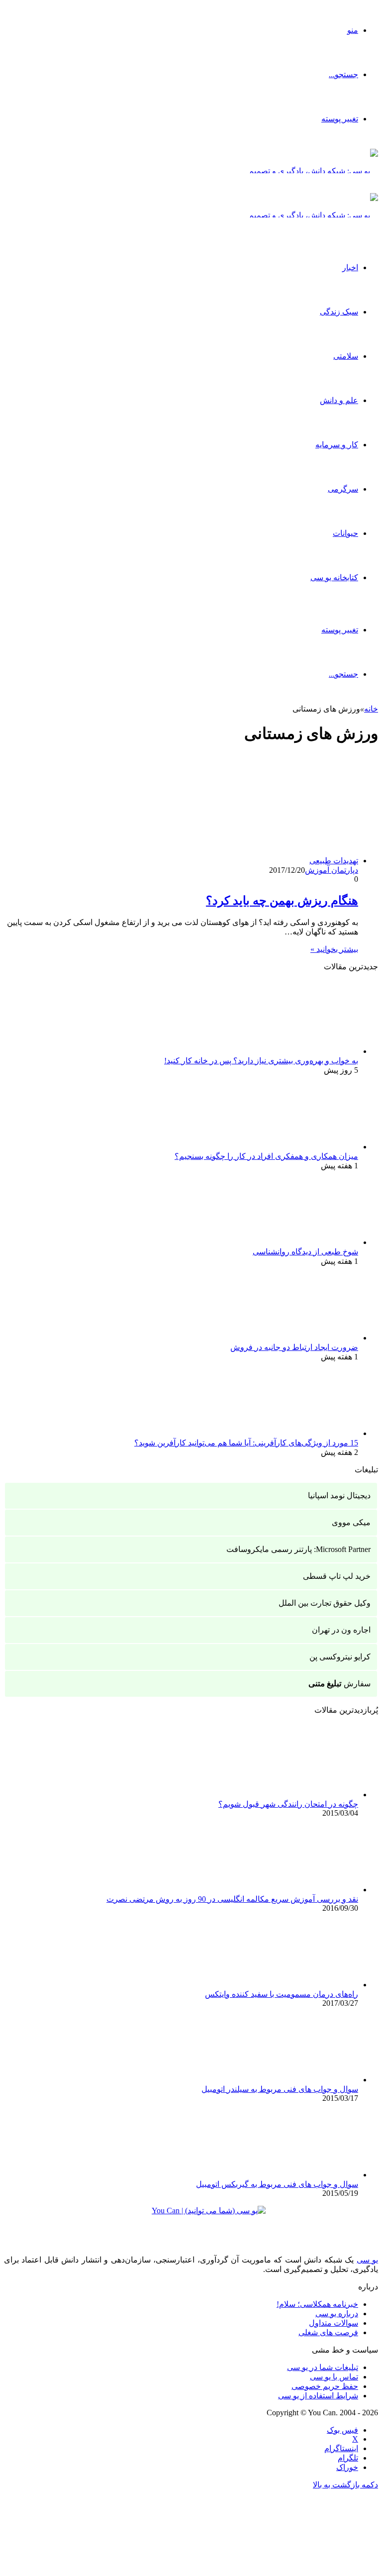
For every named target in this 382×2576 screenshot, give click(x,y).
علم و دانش (339, 400)
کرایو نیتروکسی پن (340, 1657)
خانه (371, 709)
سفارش (339, 1684)
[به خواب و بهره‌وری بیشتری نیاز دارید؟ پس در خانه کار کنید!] (303, 1051)
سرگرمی (343, 489)
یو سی (367, 2260)
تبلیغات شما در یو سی (323, 2367)
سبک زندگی (339, 312)
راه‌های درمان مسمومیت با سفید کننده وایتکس (282, 1994)
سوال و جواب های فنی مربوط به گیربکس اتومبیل (277, 2184)
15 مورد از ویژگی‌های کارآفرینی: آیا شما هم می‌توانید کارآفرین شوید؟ (246, 1443)
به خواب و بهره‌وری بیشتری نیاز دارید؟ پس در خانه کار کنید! (261, 1061)
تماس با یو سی (334, 2377)
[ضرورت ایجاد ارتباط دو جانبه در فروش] (303, 1338)
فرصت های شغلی (328, 2332)
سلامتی (346, 356)
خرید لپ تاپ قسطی (337, 1576)
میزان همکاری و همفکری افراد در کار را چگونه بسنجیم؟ (266, 1156)
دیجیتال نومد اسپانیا (339, 1495)
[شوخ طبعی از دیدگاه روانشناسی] (303, 1242)
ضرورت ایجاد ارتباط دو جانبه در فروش (294, 1347)
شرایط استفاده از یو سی (318, 2396)
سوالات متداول (334, 2323)
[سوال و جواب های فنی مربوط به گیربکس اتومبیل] (303, 2175)
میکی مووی (351, 1522)
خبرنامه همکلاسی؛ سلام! (317, 2304)
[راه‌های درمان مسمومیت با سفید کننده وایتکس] (303, 1985)
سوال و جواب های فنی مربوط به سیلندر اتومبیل (280, 2089)
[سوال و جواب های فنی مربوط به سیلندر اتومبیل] (303, 2080)
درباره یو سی (337, 2314)
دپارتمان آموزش (332, 870)
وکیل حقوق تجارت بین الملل (325, 1603)
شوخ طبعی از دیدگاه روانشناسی (305, 1252)
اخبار (350, 267)
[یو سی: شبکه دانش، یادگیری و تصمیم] (313, 171)
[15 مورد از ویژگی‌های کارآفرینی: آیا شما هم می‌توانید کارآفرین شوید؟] (303, 1433)
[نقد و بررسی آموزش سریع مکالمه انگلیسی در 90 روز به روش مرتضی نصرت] (303, 1890)
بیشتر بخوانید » (334, 949)
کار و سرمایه (337, 445)
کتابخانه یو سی (334, 577)
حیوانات (345, 533)
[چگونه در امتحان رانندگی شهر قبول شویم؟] (303, 1795)
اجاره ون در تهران (341, 1630)
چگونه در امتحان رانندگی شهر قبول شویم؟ (288, 1804)
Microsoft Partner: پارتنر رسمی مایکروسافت (298, 1549)
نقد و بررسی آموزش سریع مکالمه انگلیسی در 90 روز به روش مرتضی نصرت (232, 1899)
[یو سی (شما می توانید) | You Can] (191, 2218)
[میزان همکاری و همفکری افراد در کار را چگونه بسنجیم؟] (303, 1147)
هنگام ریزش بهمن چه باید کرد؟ (282, 901)
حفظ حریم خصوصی (325, 2386)
